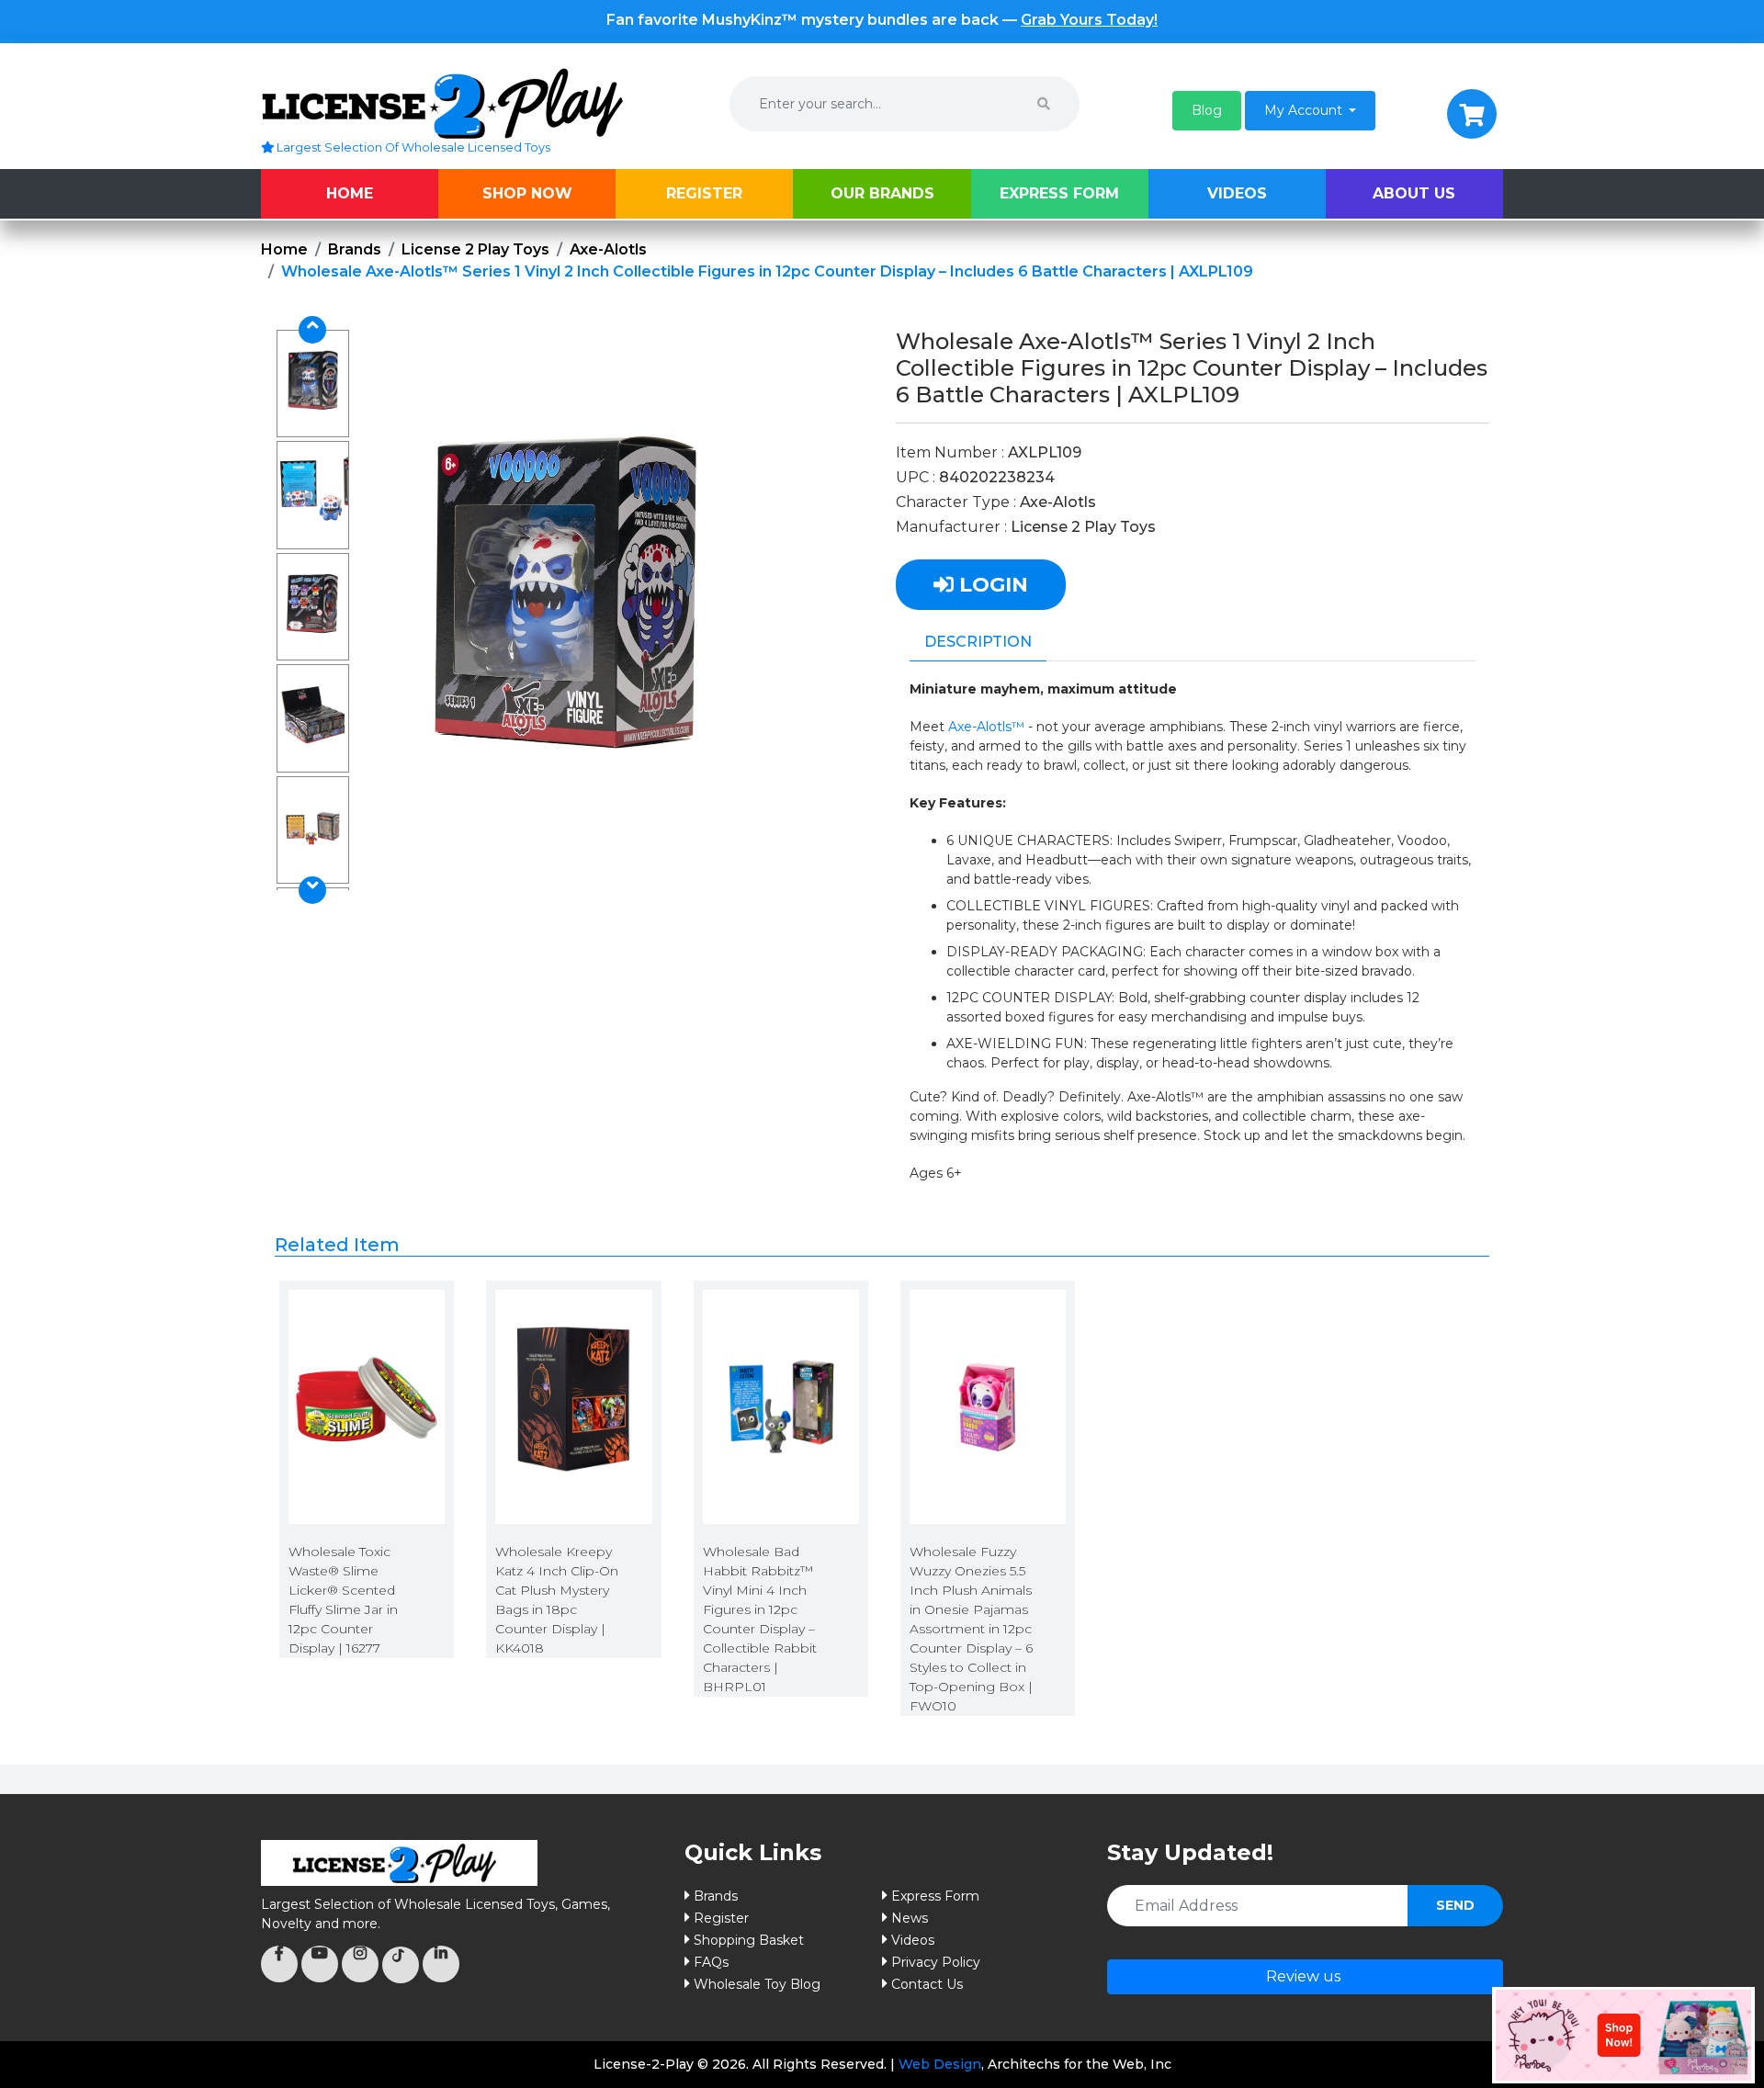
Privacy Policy (936, 1962)
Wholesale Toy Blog (757, 1984)
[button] (1207, 111)
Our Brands (882, 193)
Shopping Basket (749, 1940)
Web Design (940, 2064)
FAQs (711, 1962)
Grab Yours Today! (1089, 20)
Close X (1726, 1979)
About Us (1414, 193)
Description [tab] (978, 642)
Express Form (1059, 193)
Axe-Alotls (608, 249)
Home (350, 193)
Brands (355, 249)
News (910, 1918)
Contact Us (927, 1984)
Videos (1237, 193)
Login (991, 585)
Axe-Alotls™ (986, 727)
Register (704, 193)
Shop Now (527, 193)
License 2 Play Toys (475, 249)
